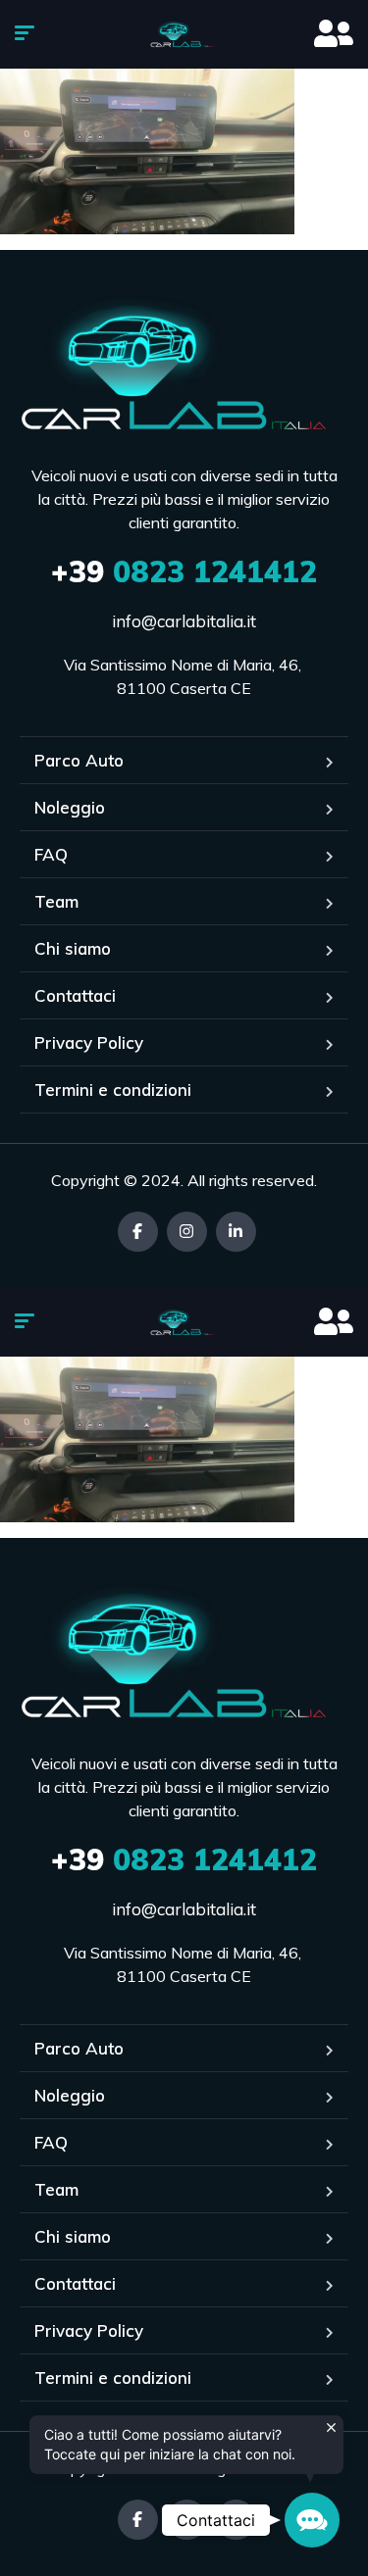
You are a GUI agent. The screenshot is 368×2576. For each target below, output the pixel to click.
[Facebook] (138, 1232)
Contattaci (75, 995)
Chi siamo (73, 948)
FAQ (51, 854)
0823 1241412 (184, 571)
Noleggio (70, 807)
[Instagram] (187, 1232)
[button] (312, 2520)
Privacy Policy (89, 1042)
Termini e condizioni (113, 1090)
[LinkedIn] (236, 1232)
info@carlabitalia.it (184, 621)
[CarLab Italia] (184, 34)
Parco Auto (79, 760)
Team (56, 901)
